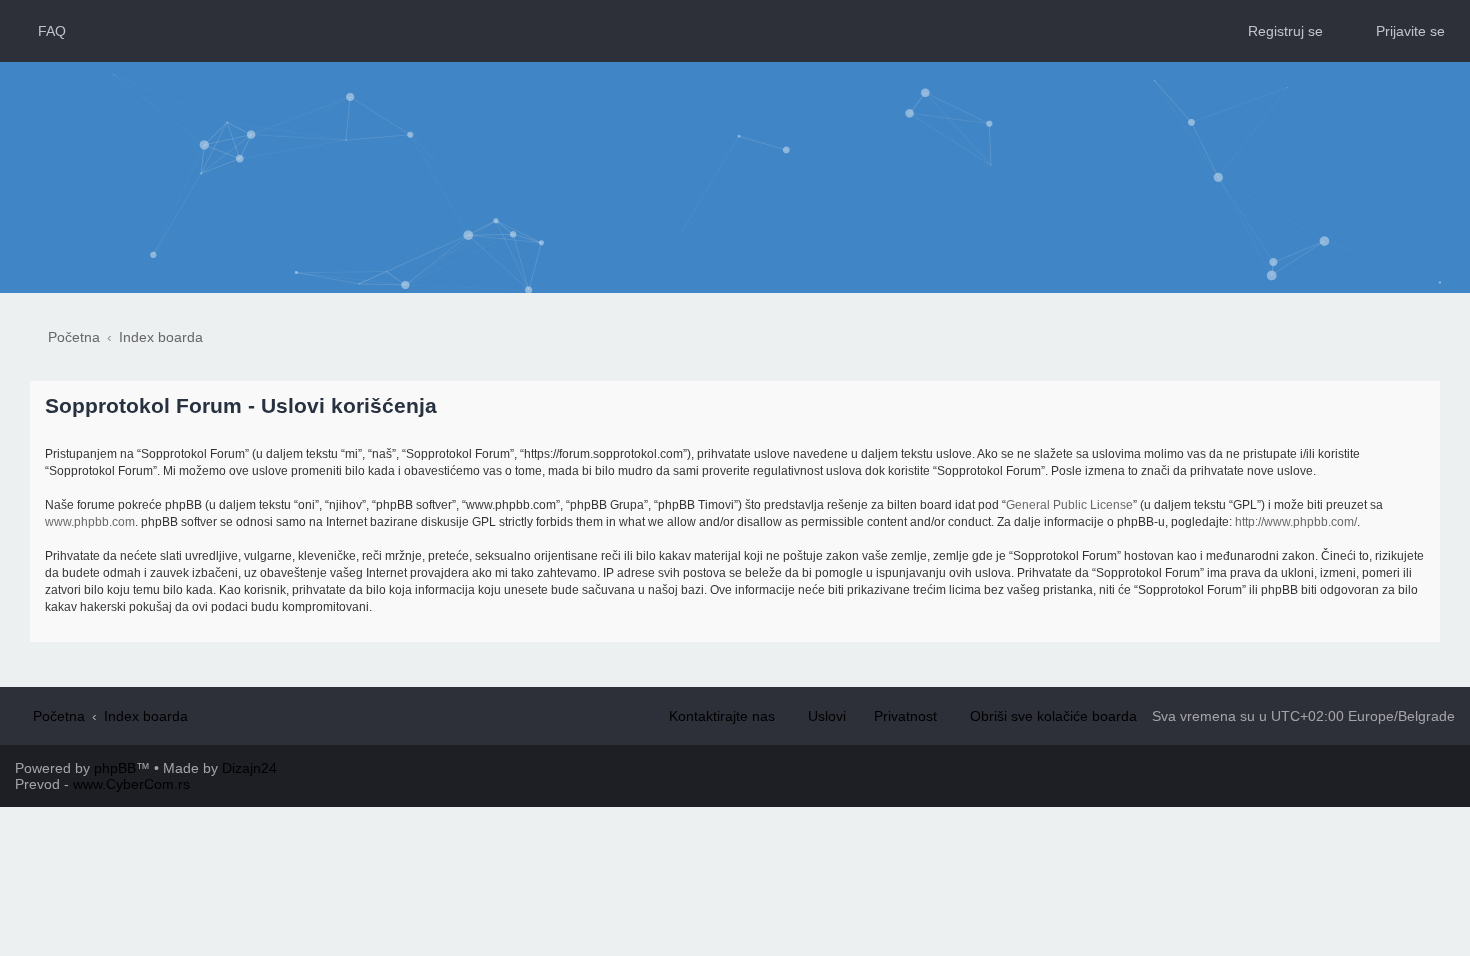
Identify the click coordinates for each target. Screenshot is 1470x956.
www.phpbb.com (90, 522)
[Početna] (735, 137)
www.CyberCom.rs (131, 784)
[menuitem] (43, 31)
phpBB (115, 768)
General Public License (1069, 505)
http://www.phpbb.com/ (1296, 522)
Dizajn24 (249, 768)
